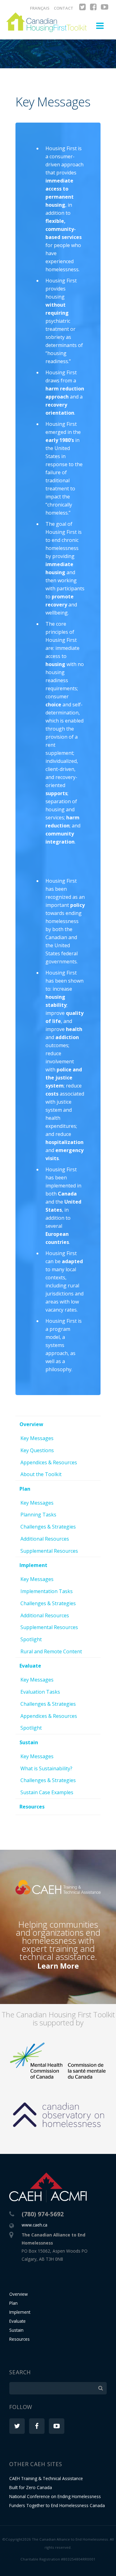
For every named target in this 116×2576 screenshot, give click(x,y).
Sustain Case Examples (47, 1792)
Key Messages (37, 1438)
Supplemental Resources (49, 1551)
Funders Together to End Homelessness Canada (57, 2505)
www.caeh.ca (34, 2225)
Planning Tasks (38, 1515)
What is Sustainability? (46, 1768)
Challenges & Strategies (48, 1527)
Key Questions (37, 1450)
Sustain (29, 1742)
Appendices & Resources (49, 1462)
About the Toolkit (41, 1474)
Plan (25, 1489)
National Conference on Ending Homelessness (55, 2496)
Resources (32, 1807)
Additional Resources (45, 1539)
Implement (33, 1565)
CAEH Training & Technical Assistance (46, 2478)
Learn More (58, 1966)
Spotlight (31, 1639)
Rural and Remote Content (51, 1651)
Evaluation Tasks (40, 1692)
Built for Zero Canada (31, 2487)
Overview (31, 1424)
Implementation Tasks (47, 1591)
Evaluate (30, 1666)
